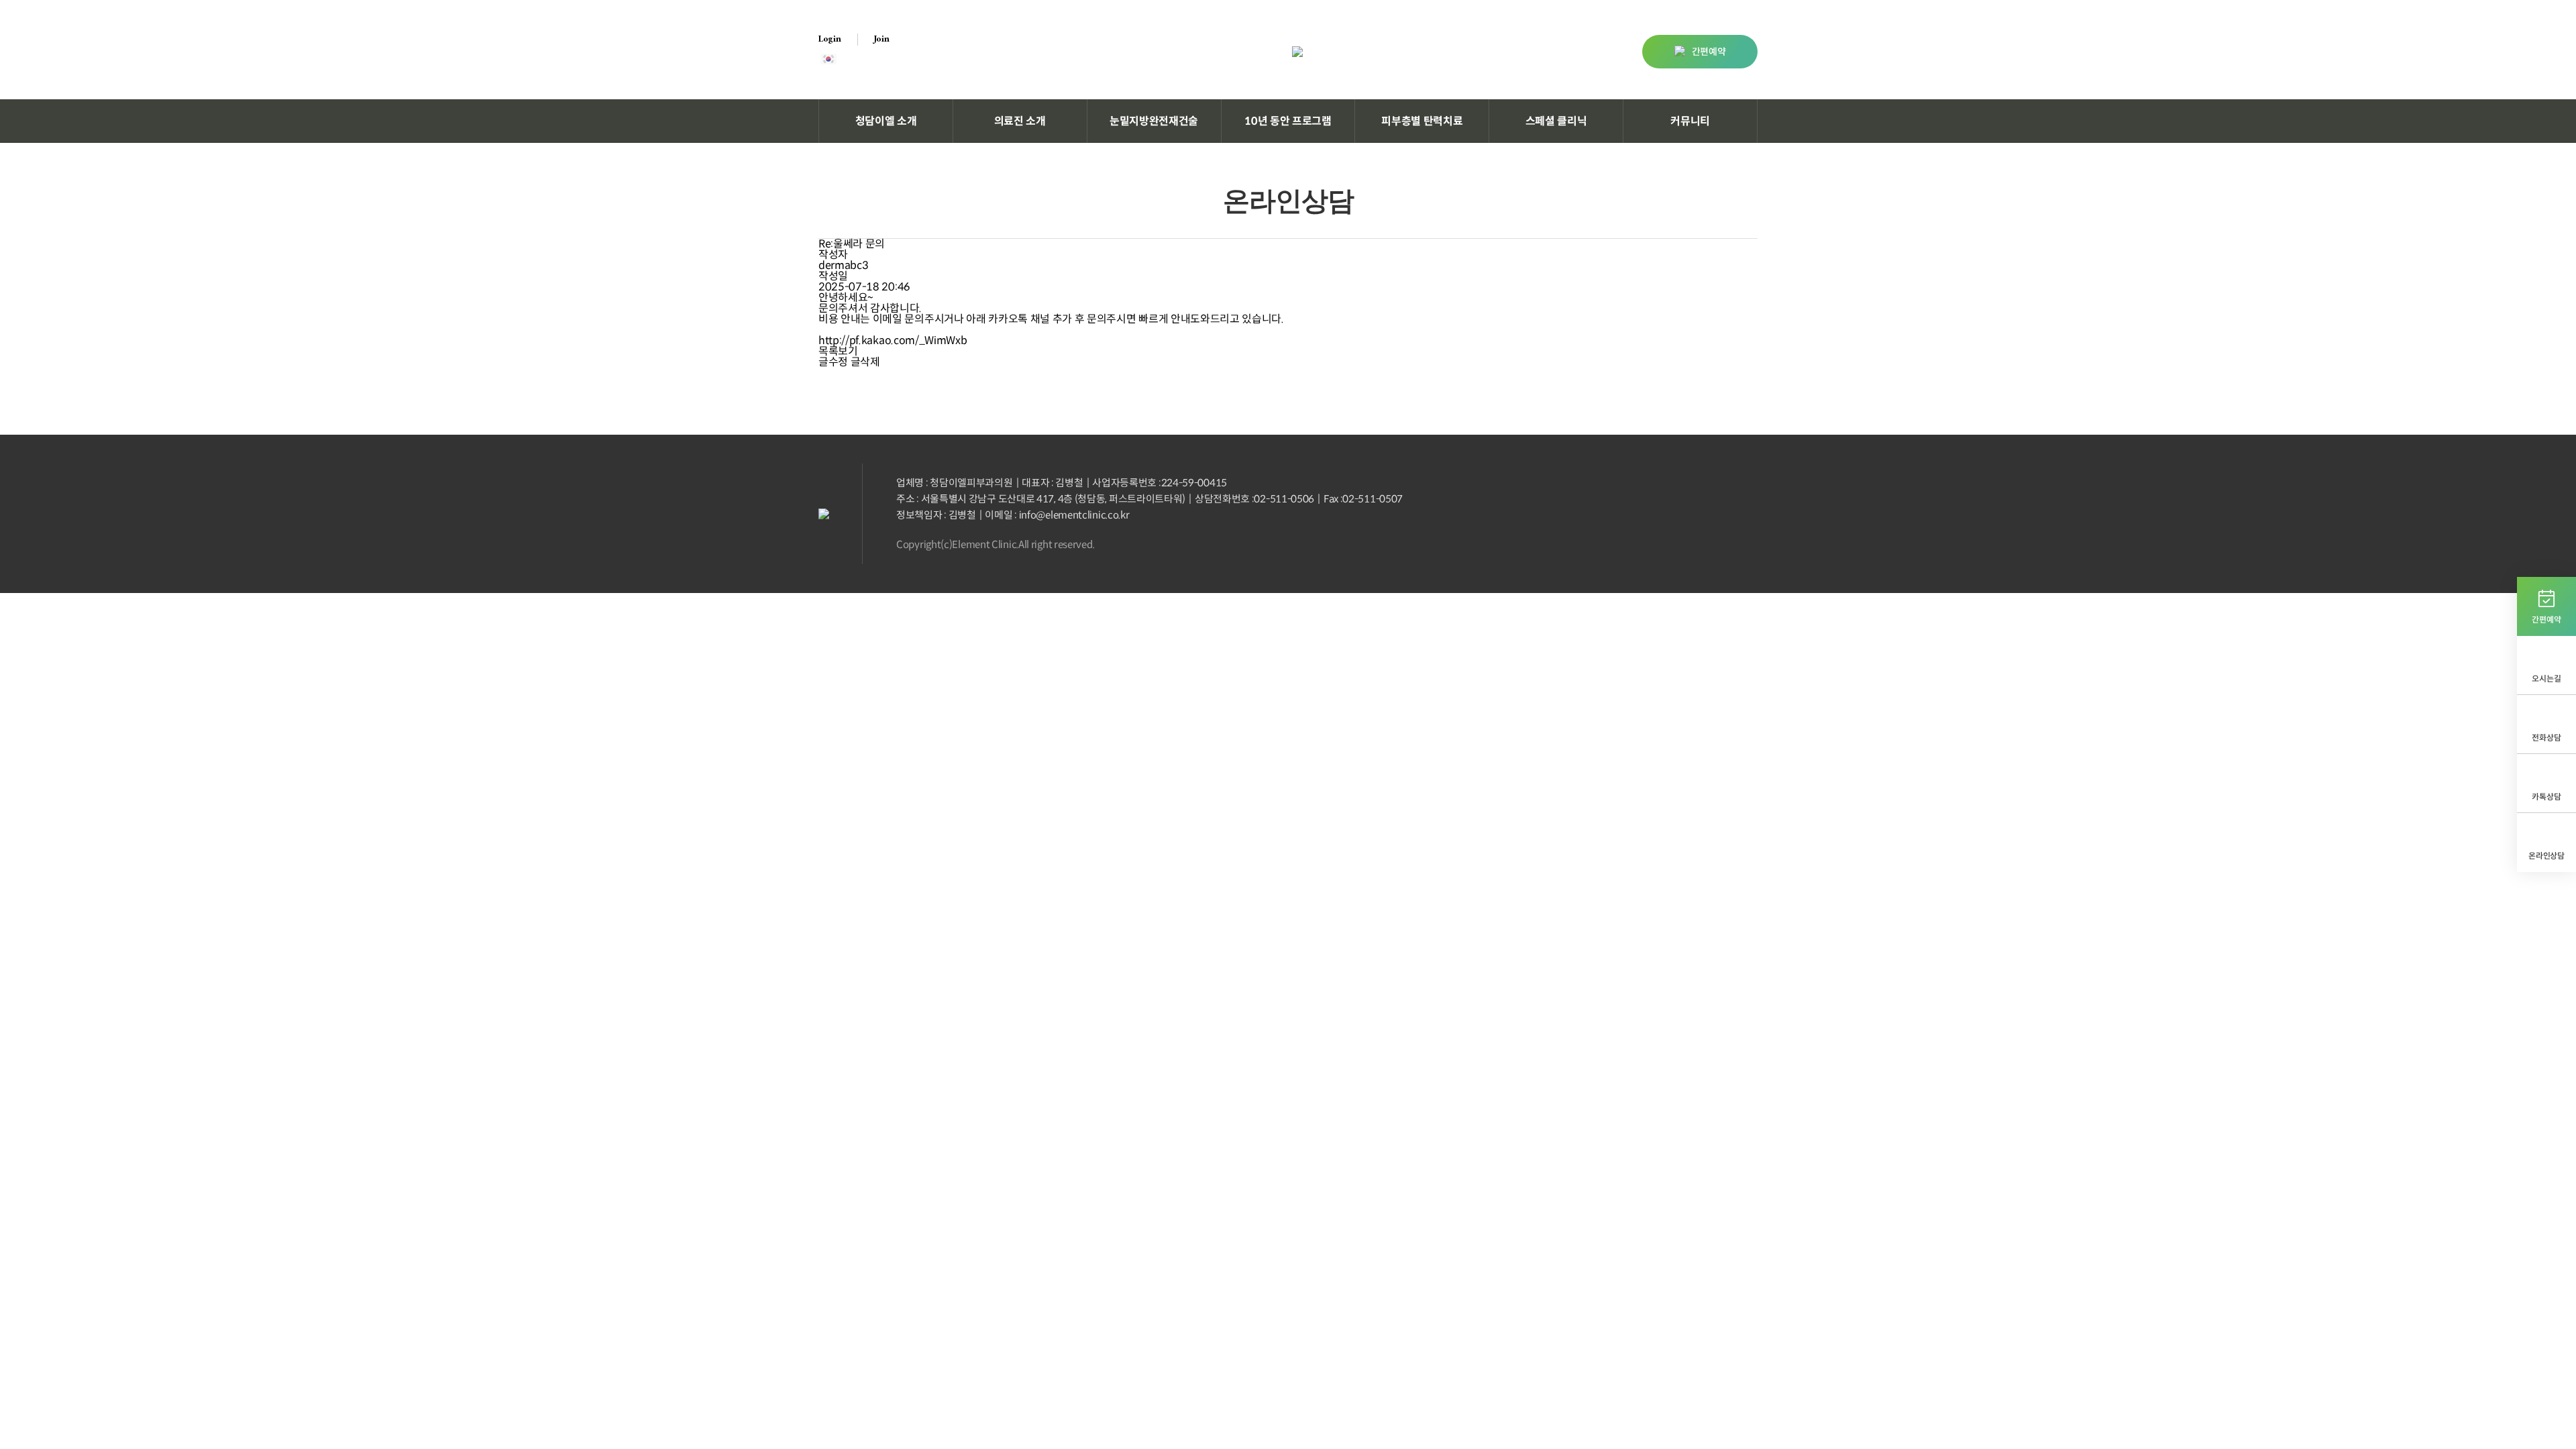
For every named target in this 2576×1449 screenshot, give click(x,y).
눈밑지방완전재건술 (1154, 121)
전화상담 (2546, 738)
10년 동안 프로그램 (1288, 121)
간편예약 (1709, 52)
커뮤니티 (1690, 121)
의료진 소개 (1020, 121)
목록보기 (838, 352)
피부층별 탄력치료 (1422, 121)
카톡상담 (2546, 797)
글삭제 (865, 362)
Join (882, 40)
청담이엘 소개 (886, 121)
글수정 (833, 362)
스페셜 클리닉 (1556, 121)
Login (830, 40)
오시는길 (2546, 679)
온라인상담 (2546, 856)
